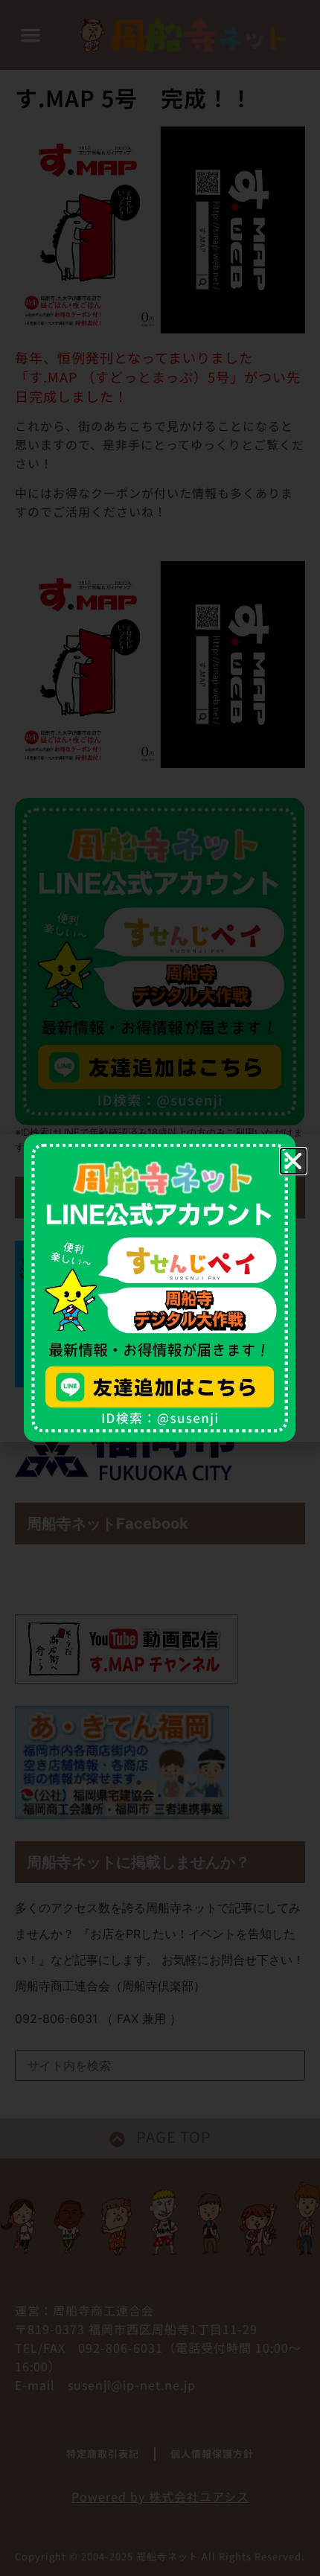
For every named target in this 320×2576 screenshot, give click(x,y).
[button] (293, 1161)
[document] (160, 1288)
